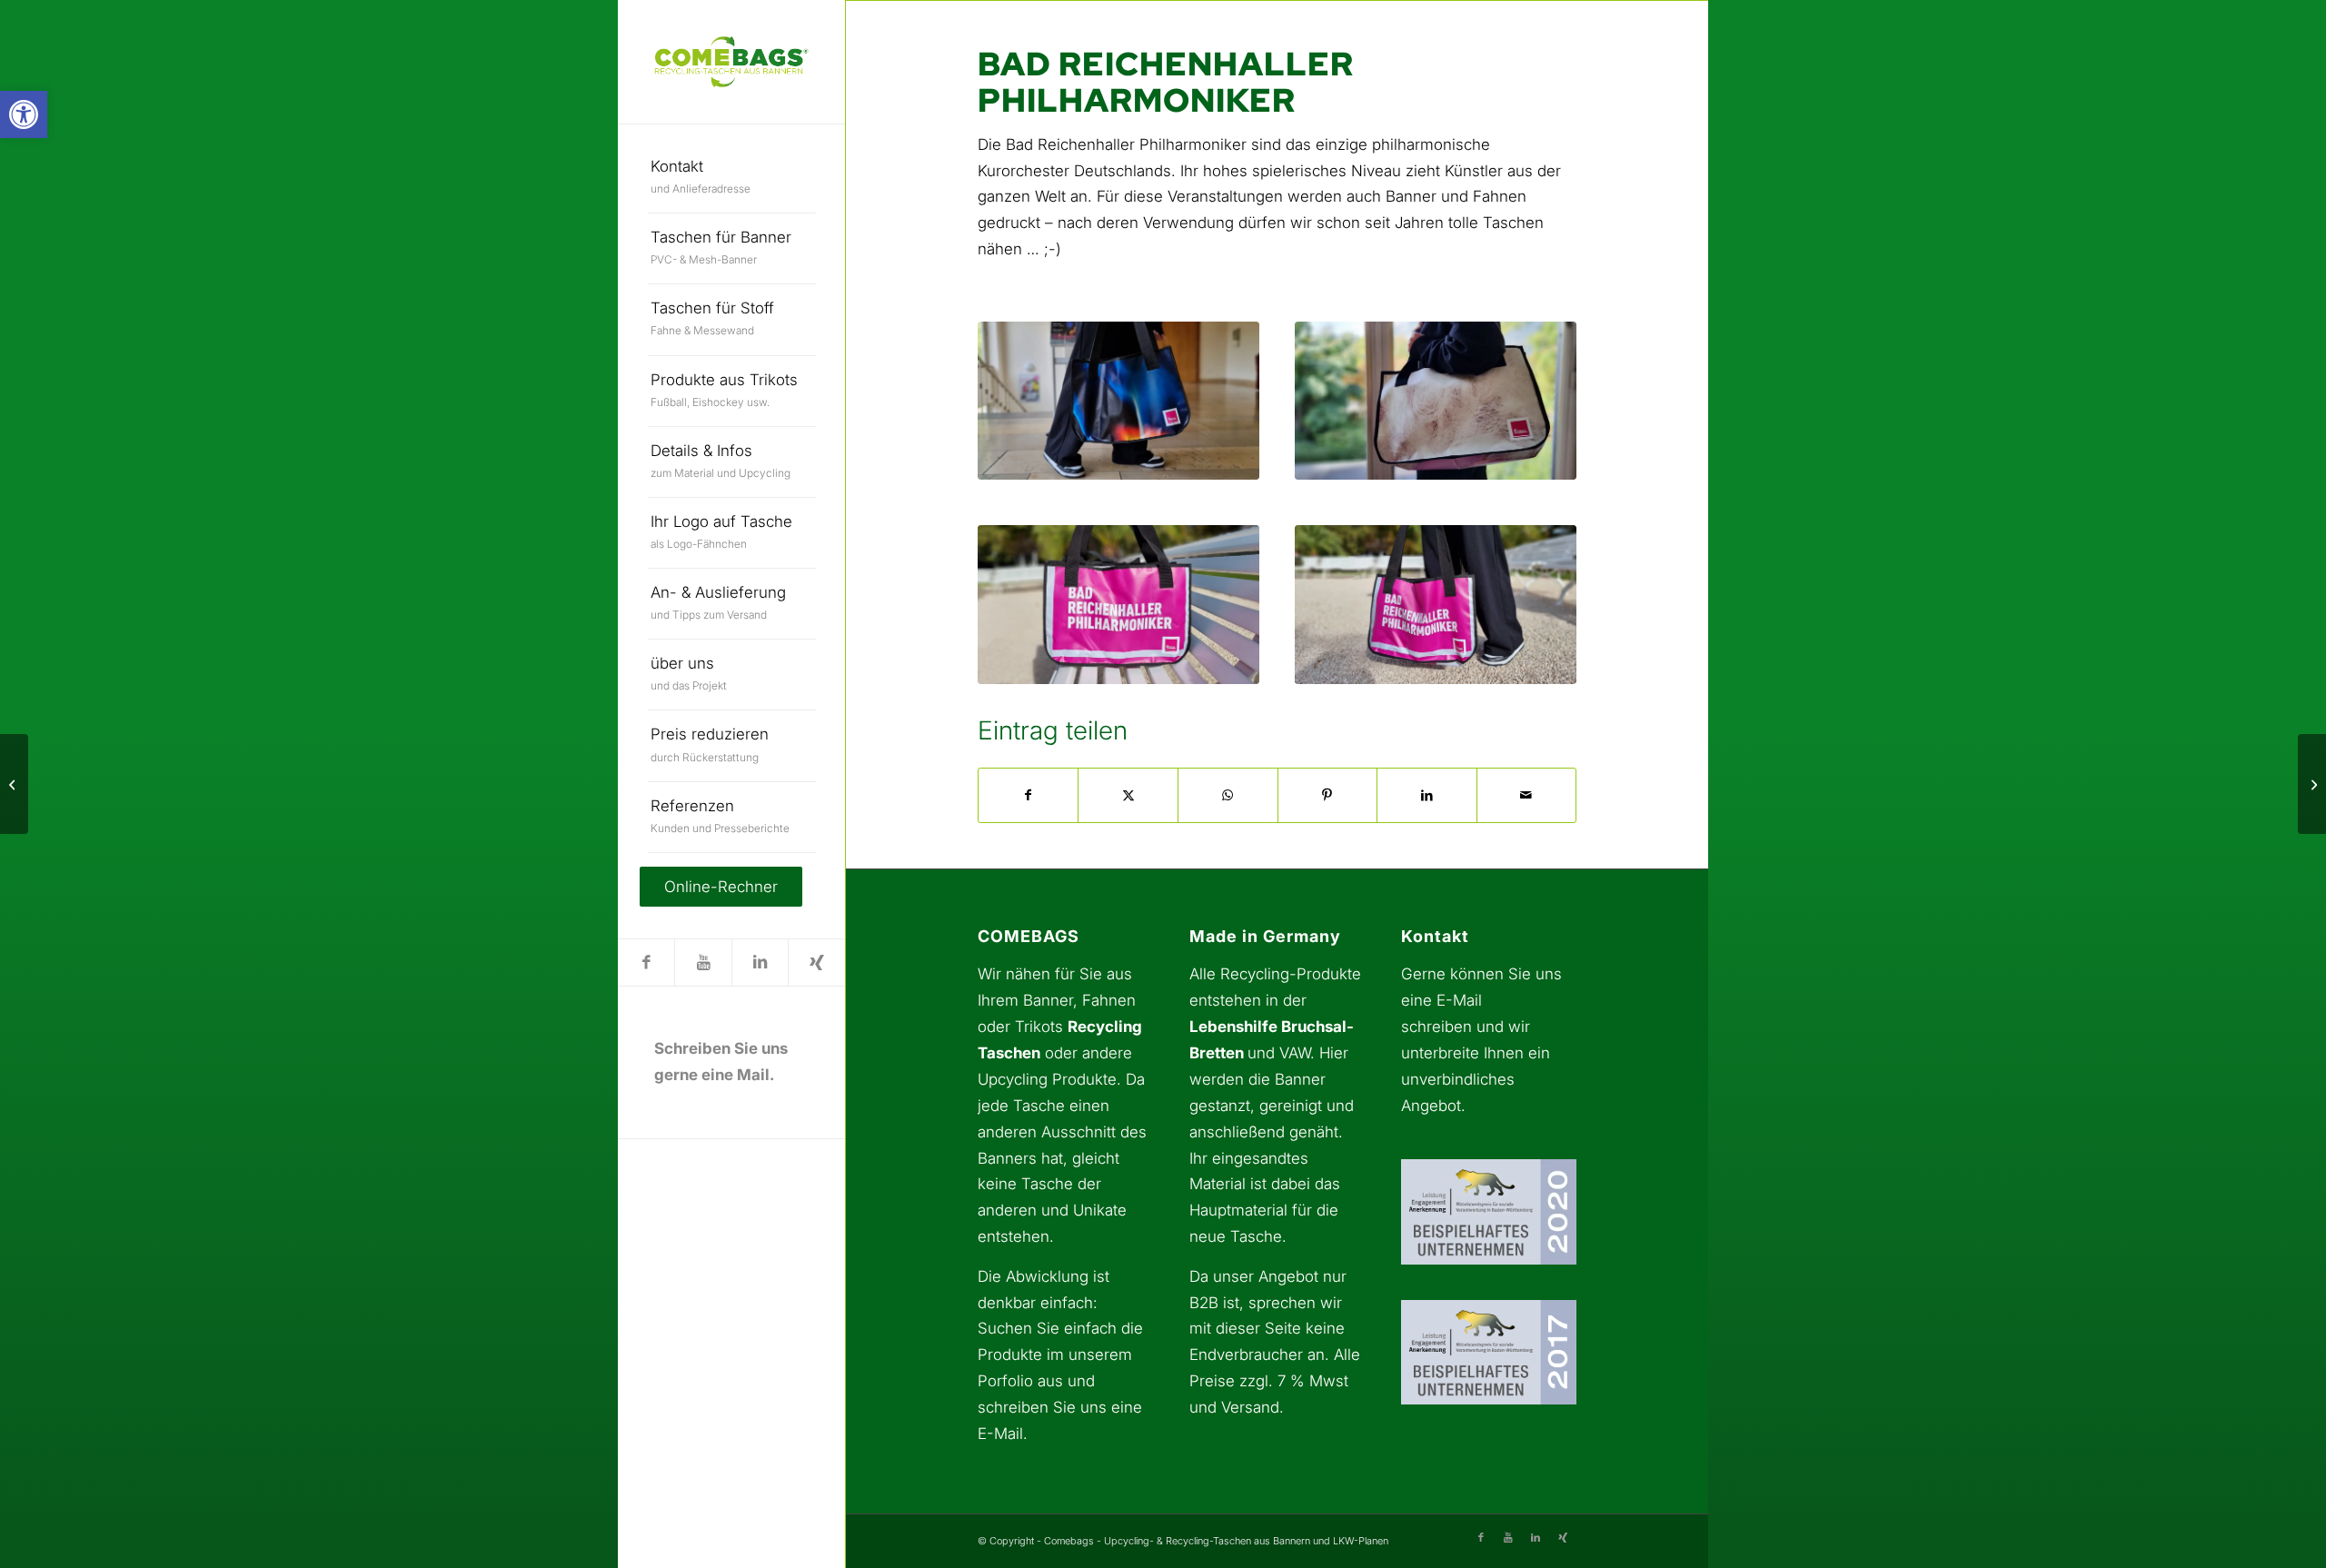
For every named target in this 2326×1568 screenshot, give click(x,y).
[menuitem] (732, 178)
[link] (24, 114)
